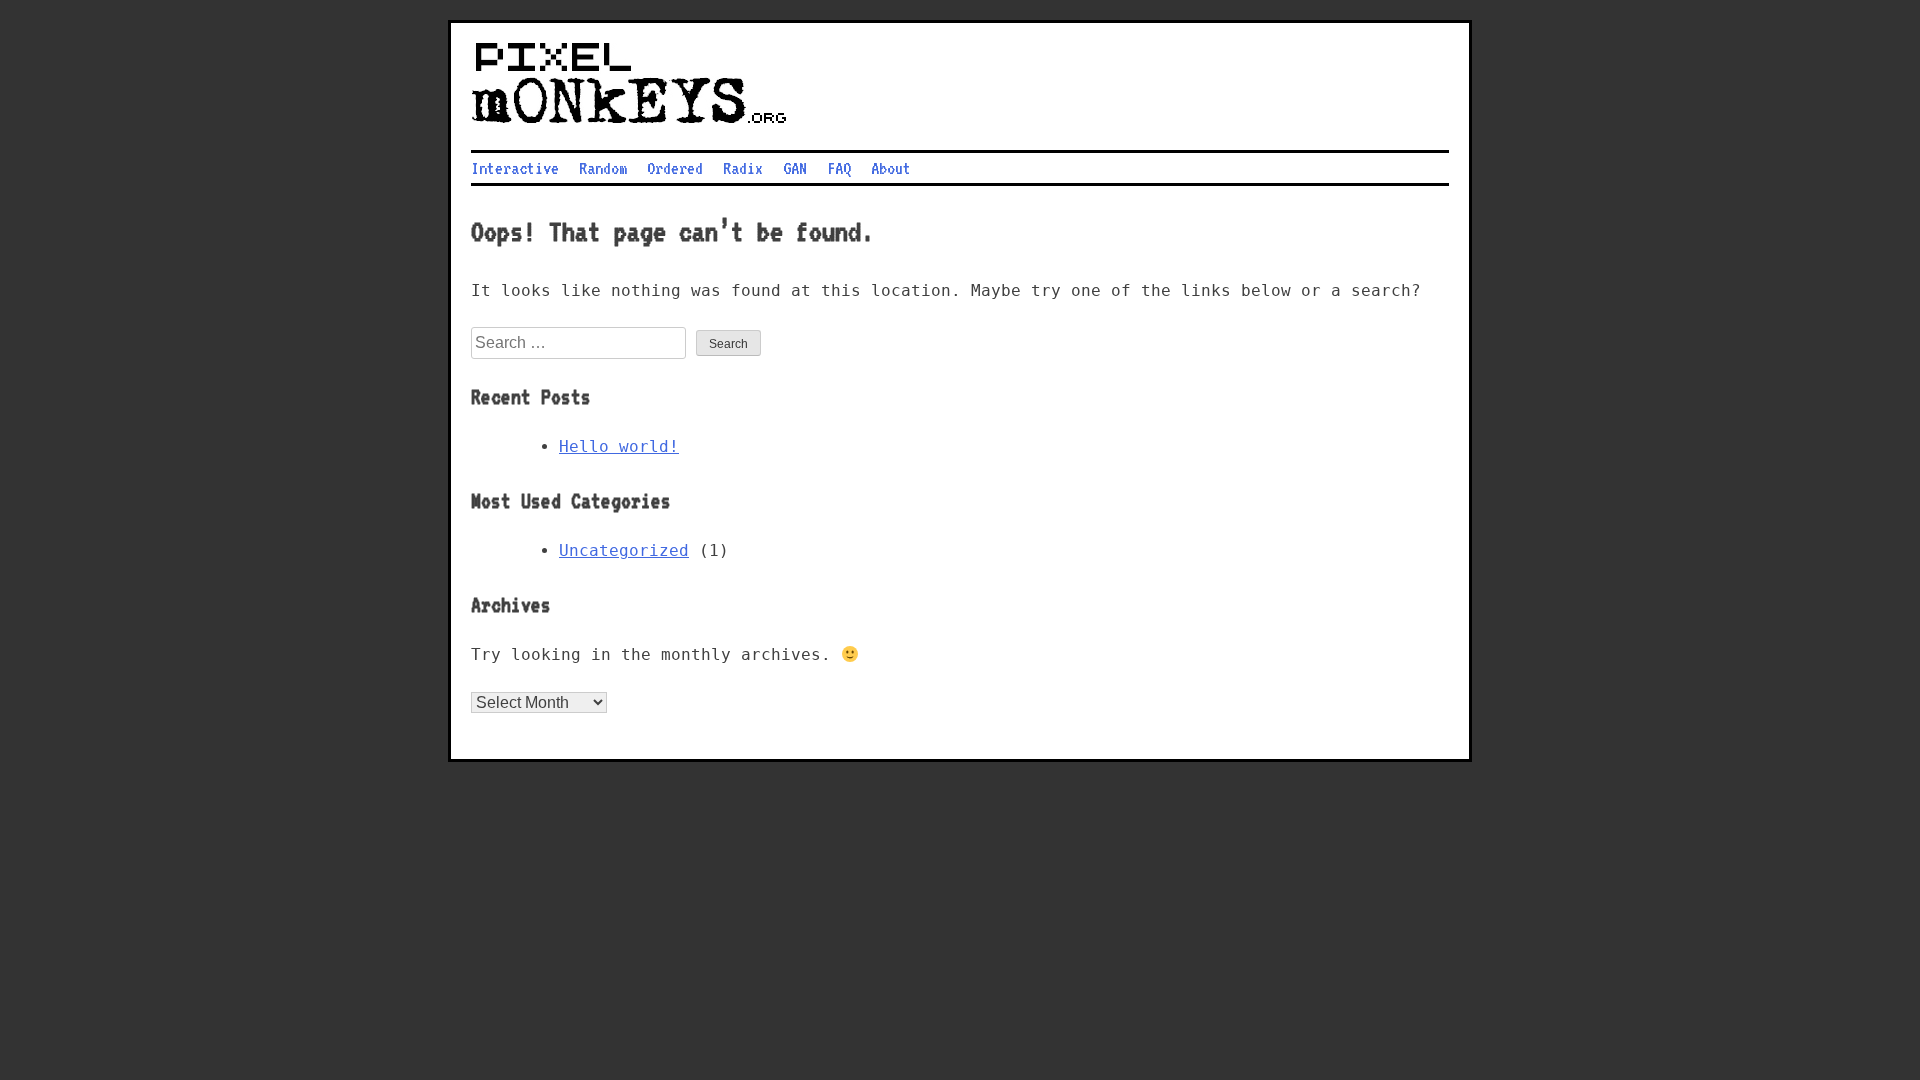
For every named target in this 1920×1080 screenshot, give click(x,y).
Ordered (675, 168)
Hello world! (619, 446)
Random (603, 168)
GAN (795, 168)
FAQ (839, 168)
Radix (743, 168)
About (891, 168)
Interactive (515, 168)
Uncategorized (624, 550)
